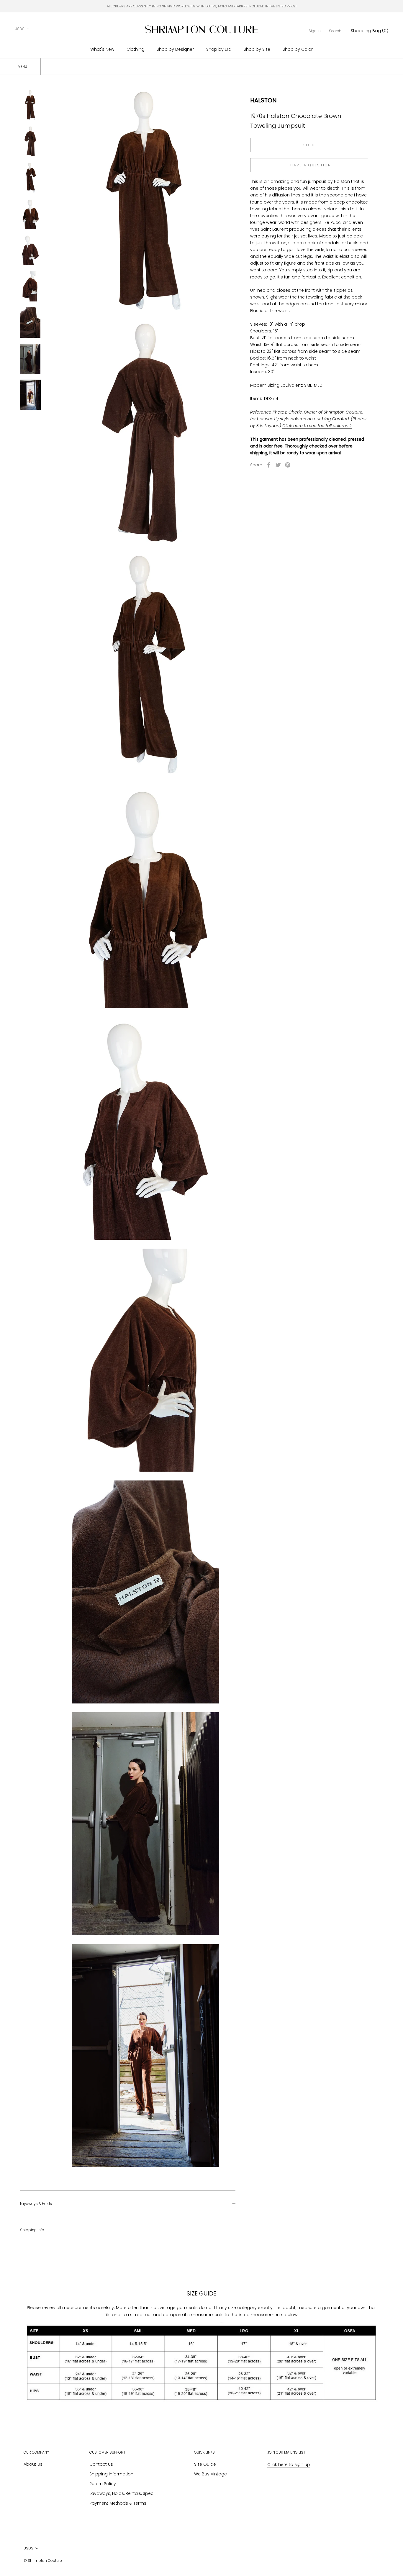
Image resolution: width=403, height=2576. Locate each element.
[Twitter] (278, 465)
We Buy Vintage (210, 2474)
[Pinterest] (288, 465)
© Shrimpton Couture (43, 2561)
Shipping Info (32, 2230)
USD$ (20, 29)
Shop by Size (257, 49)
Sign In (315, 31)
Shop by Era (219, 49)
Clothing (135, 49)
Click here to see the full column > (317, 426)
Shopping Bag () (370, 31)
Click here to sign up (289, 2465)
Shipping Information (111, 2474)
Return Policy (103, 2484)
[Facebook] (269, 465)
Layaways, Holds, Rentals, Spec (121, 2493)
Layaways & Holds (36, 2204)
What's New (102, 49)
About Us (33, 2464)
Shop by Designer (175, 49)
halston (263, 100)
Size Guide (205, 2464)
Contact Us (101, 2464)
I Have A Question (309, 165)
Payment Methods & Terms (118, 2503)
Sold (309, 145)
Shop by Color (298, 49)
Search (335, 31)
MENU (22, 67)
